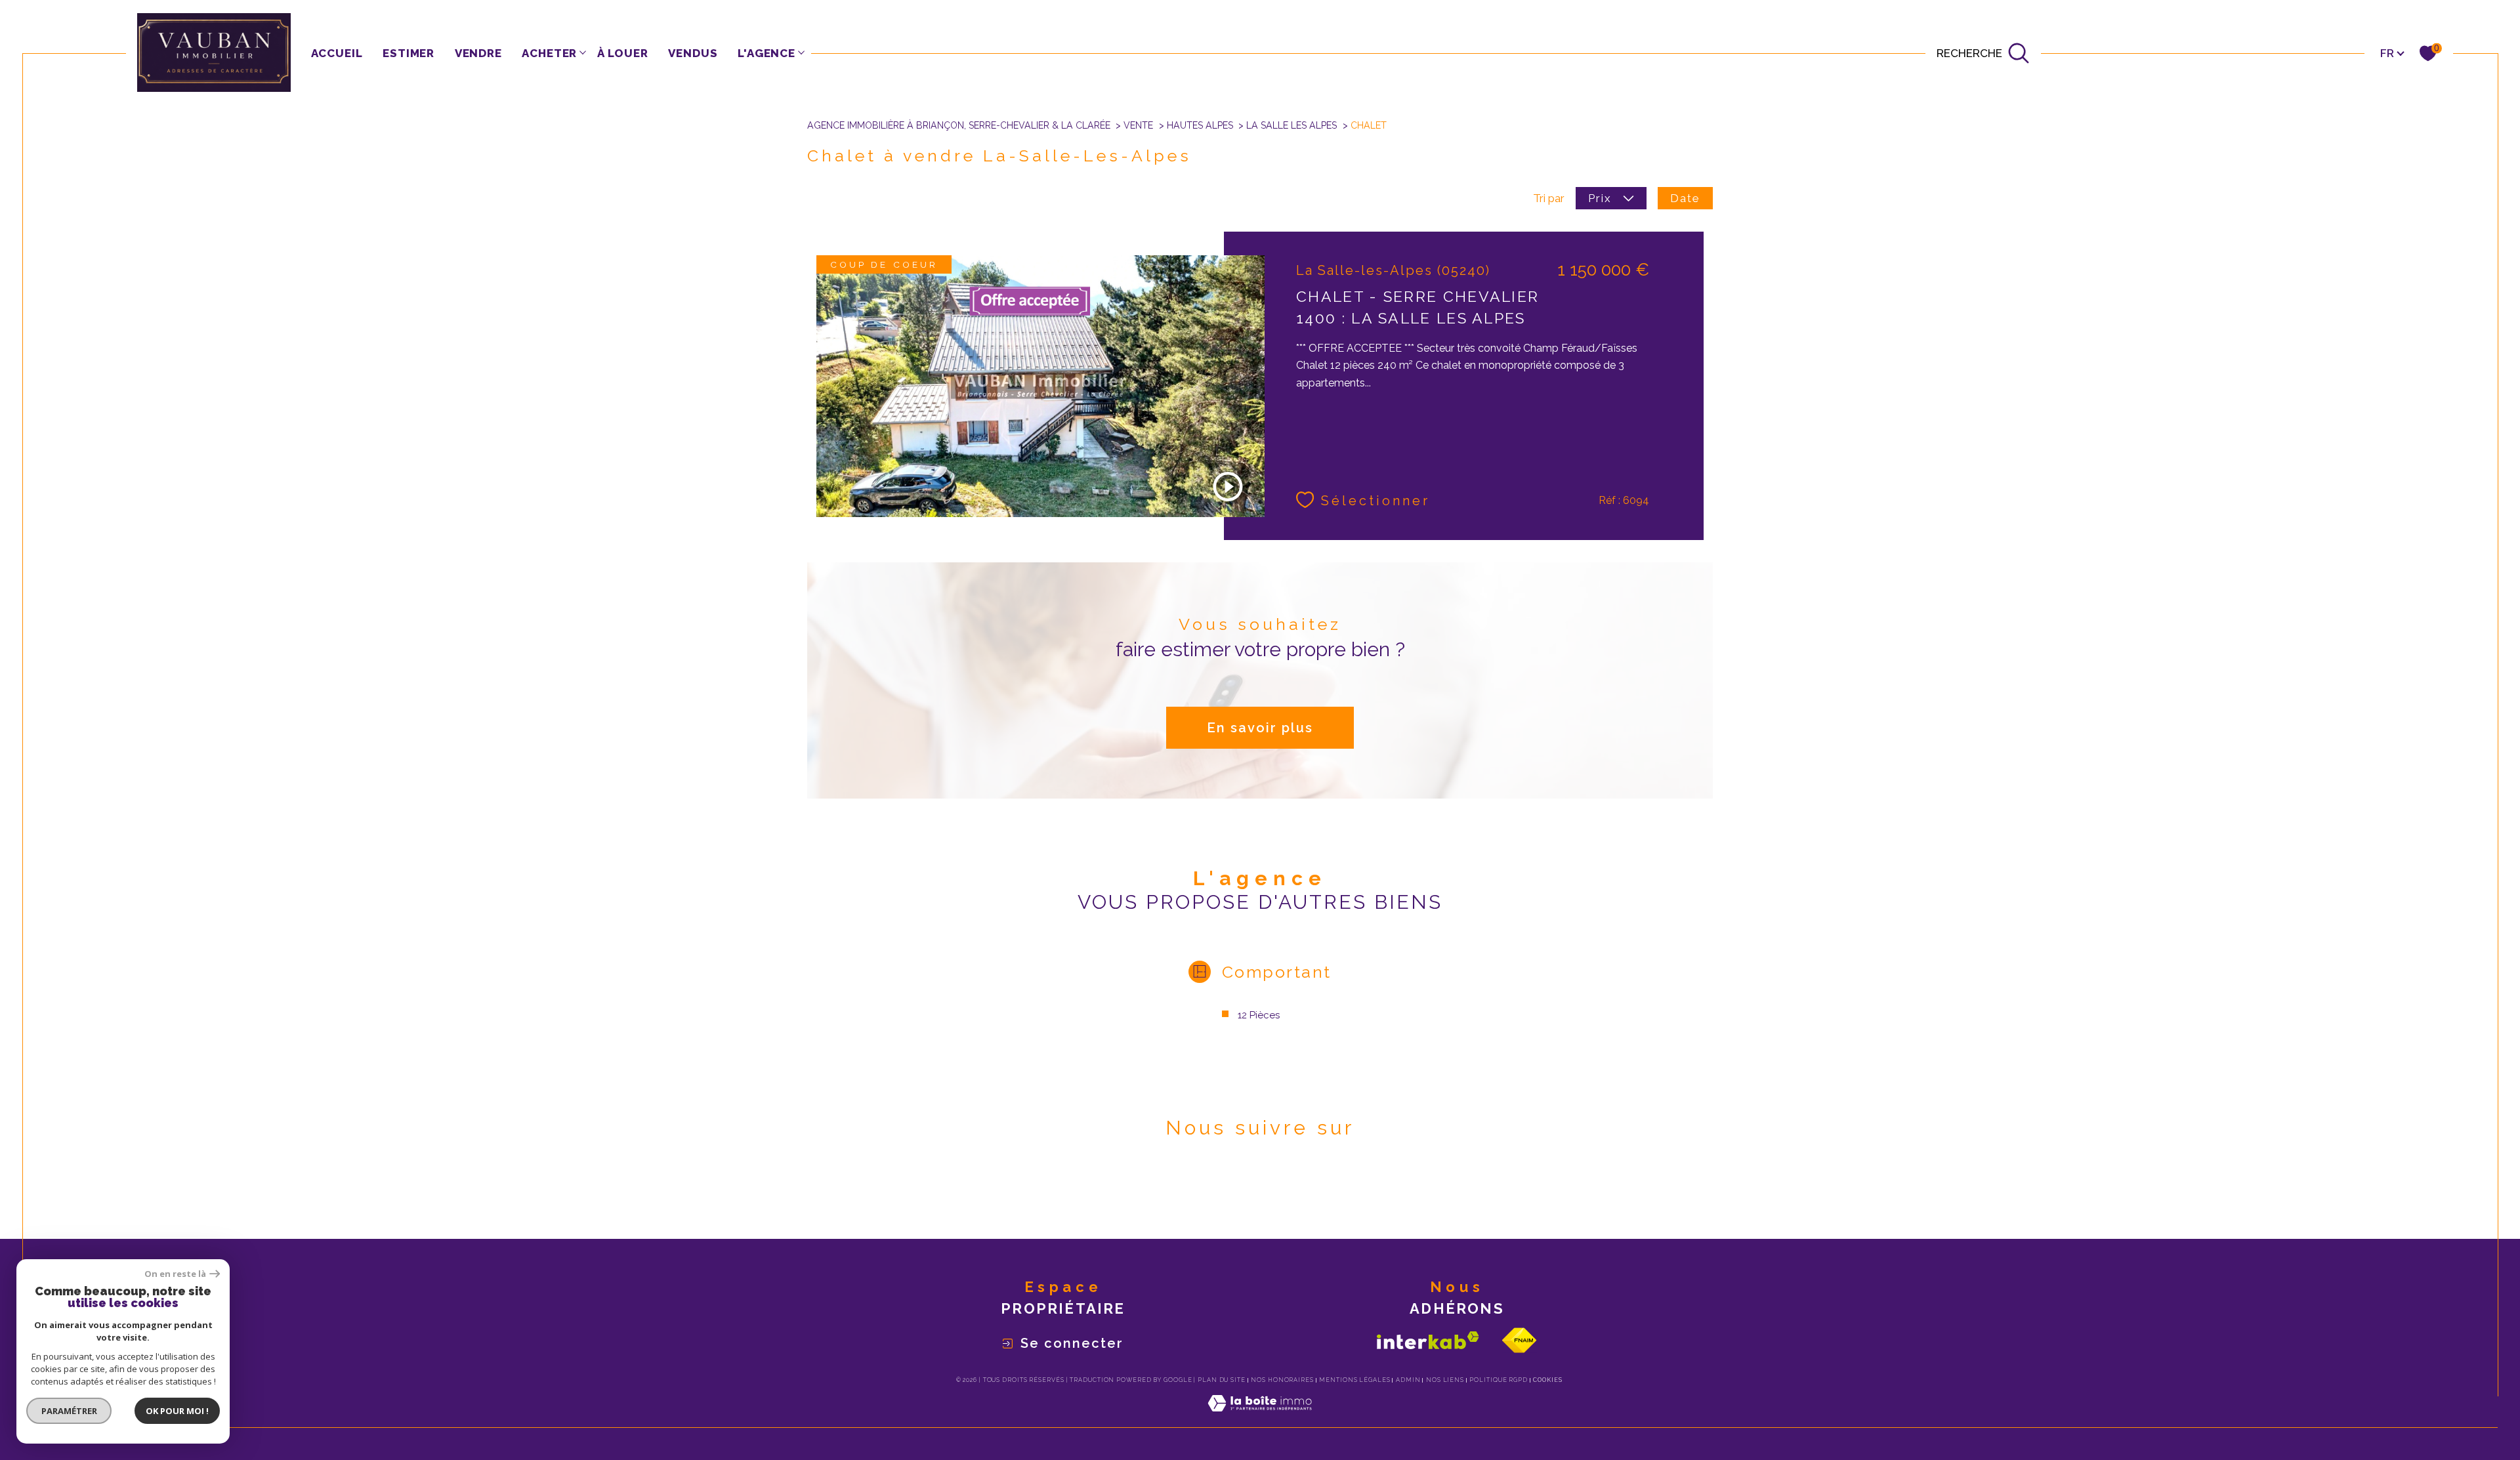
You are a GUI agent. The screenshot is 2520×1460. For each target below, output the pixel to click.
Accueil (337, 53)
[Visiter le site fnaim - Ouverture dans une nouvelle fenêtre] (1519, 1340)
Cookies (1547, 1380)
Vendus (693, 53)
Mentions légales (1354, 1380)
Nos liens (1445, 1380)
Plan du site (1222, 1380)
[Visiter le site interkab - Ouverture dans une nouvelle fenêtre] (1428, 1340)
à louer (623, 53)
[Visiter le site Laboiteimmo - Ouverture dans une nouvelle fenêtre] (1260, 1419)
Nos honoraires (1282, 1380)
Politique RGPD (1499, 1380)
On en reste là (175, 1274)
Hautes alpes (1200, 125)
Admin (1408, 1380)
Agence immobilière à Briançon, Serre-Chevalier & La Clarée (959, 125)
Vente (1138, 125)
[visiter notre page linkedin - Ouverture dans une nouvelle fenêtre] (1283, 1188)
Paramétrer (69, 1411)
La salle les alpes (1291, 125)
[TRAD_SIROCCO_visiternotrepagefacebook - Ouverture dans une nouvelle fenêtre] (1238, 1188)
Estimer (409, 53)
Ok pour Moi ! (177, 1411)
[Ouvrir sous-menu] (582, 52)
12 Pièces (1259, 1015)
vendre (478, 53)
